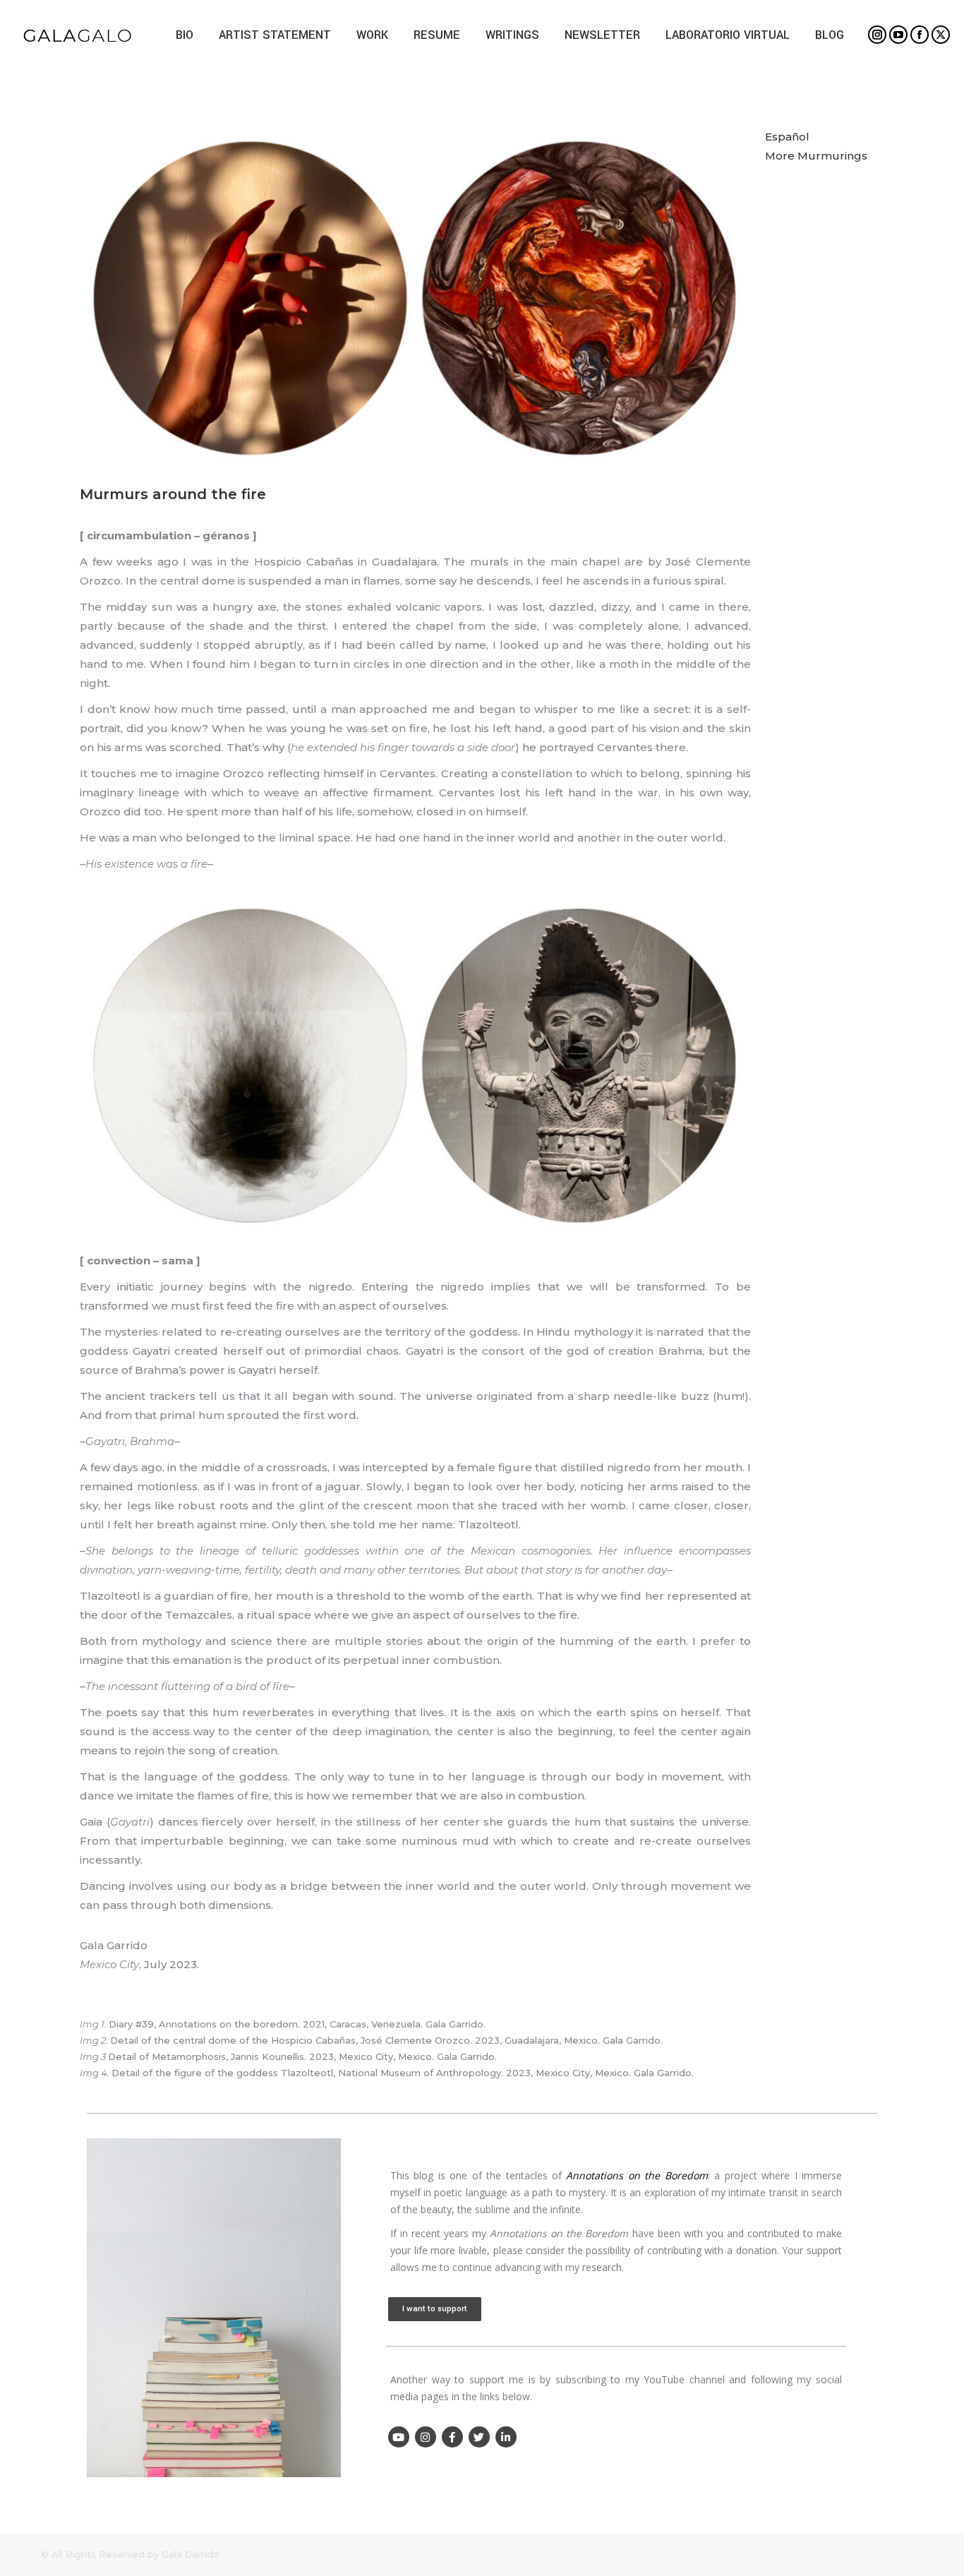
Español (787, 137)
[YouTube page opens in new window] (898, 35)
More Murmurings (816, 156)
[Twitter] (479, 2437)
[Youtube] (399, 2437)
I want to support (435, 2309)
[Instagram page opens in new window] (877, 35)
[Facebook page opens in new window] (920, 35)
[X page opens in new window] (941, 35)
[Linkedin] (506, 2437)
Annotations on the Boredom (637, 2175)
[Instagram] (426, 2437)
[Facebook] (452, 2437)
